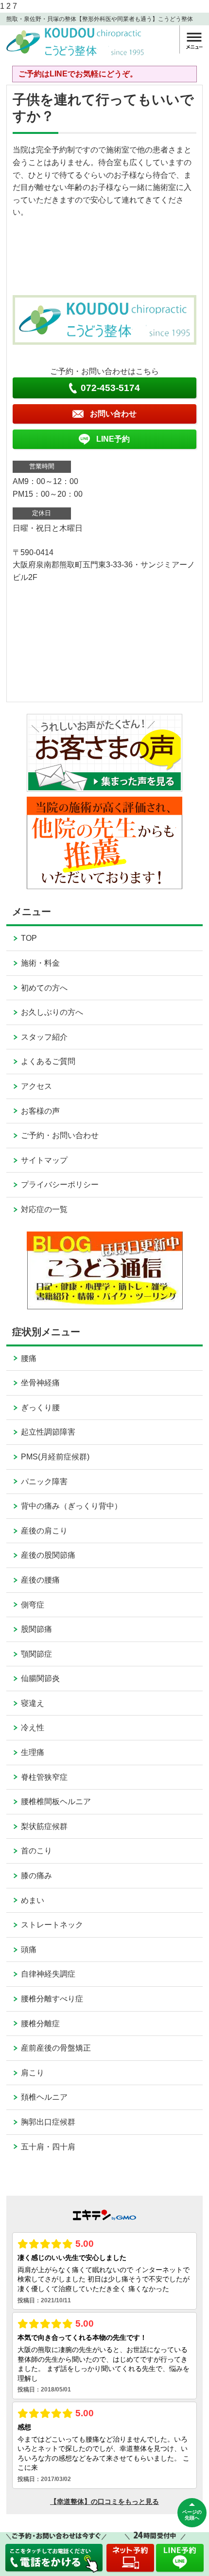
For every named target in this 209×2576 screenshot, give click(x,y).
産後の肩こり (44, 1531)
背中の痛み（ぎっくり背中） (71, 1506)
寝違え (33, 1703)
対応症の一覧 (44, 1209)
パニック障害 (44, 1482)
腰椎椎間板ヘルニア (56, 1801)
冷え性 (33, 1727)
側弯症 (33, 1605)
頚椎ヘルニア (44, 2097)
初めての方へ (44, 988)
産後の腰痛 (40, 1580)
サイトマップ (44, 1160)
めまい (33, 1900)
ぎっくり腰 (40, 1408)
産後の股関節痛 (48, 1555)
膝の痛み (36, 1876)
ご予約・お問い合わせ (60, 1135)
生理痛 (33, 1752)
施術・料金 (40, 963)
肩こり (33, 2073)
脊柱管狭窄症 (44, 1777)
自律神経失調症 (48, 1974)
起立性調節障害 (48, 1432)
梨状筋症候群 (44, 1826)
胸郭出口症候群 (48, 2122)
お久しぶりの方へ (52, 1012)
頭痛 (29, 1950)
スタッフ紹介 (44, 1037)
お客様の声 (40, 1111)
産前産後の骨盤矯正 (56, 2048)
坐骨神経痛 (40, 1383)
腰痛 (29, 1358)
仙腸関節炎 (40, 1678)
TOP (29, 938)
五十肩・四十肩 (48, 2147)
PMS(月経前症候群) (55, 1457)
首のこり (36, 1851)
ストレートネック (52, 1925)
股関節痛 (36, 1629)
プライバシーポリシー (60, 1185)
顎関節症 (36, 1654)
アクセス (36, 1086)
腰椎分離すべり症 (52, 1999)
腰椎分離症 (40, 2024)
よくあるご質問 (48, 1061)
